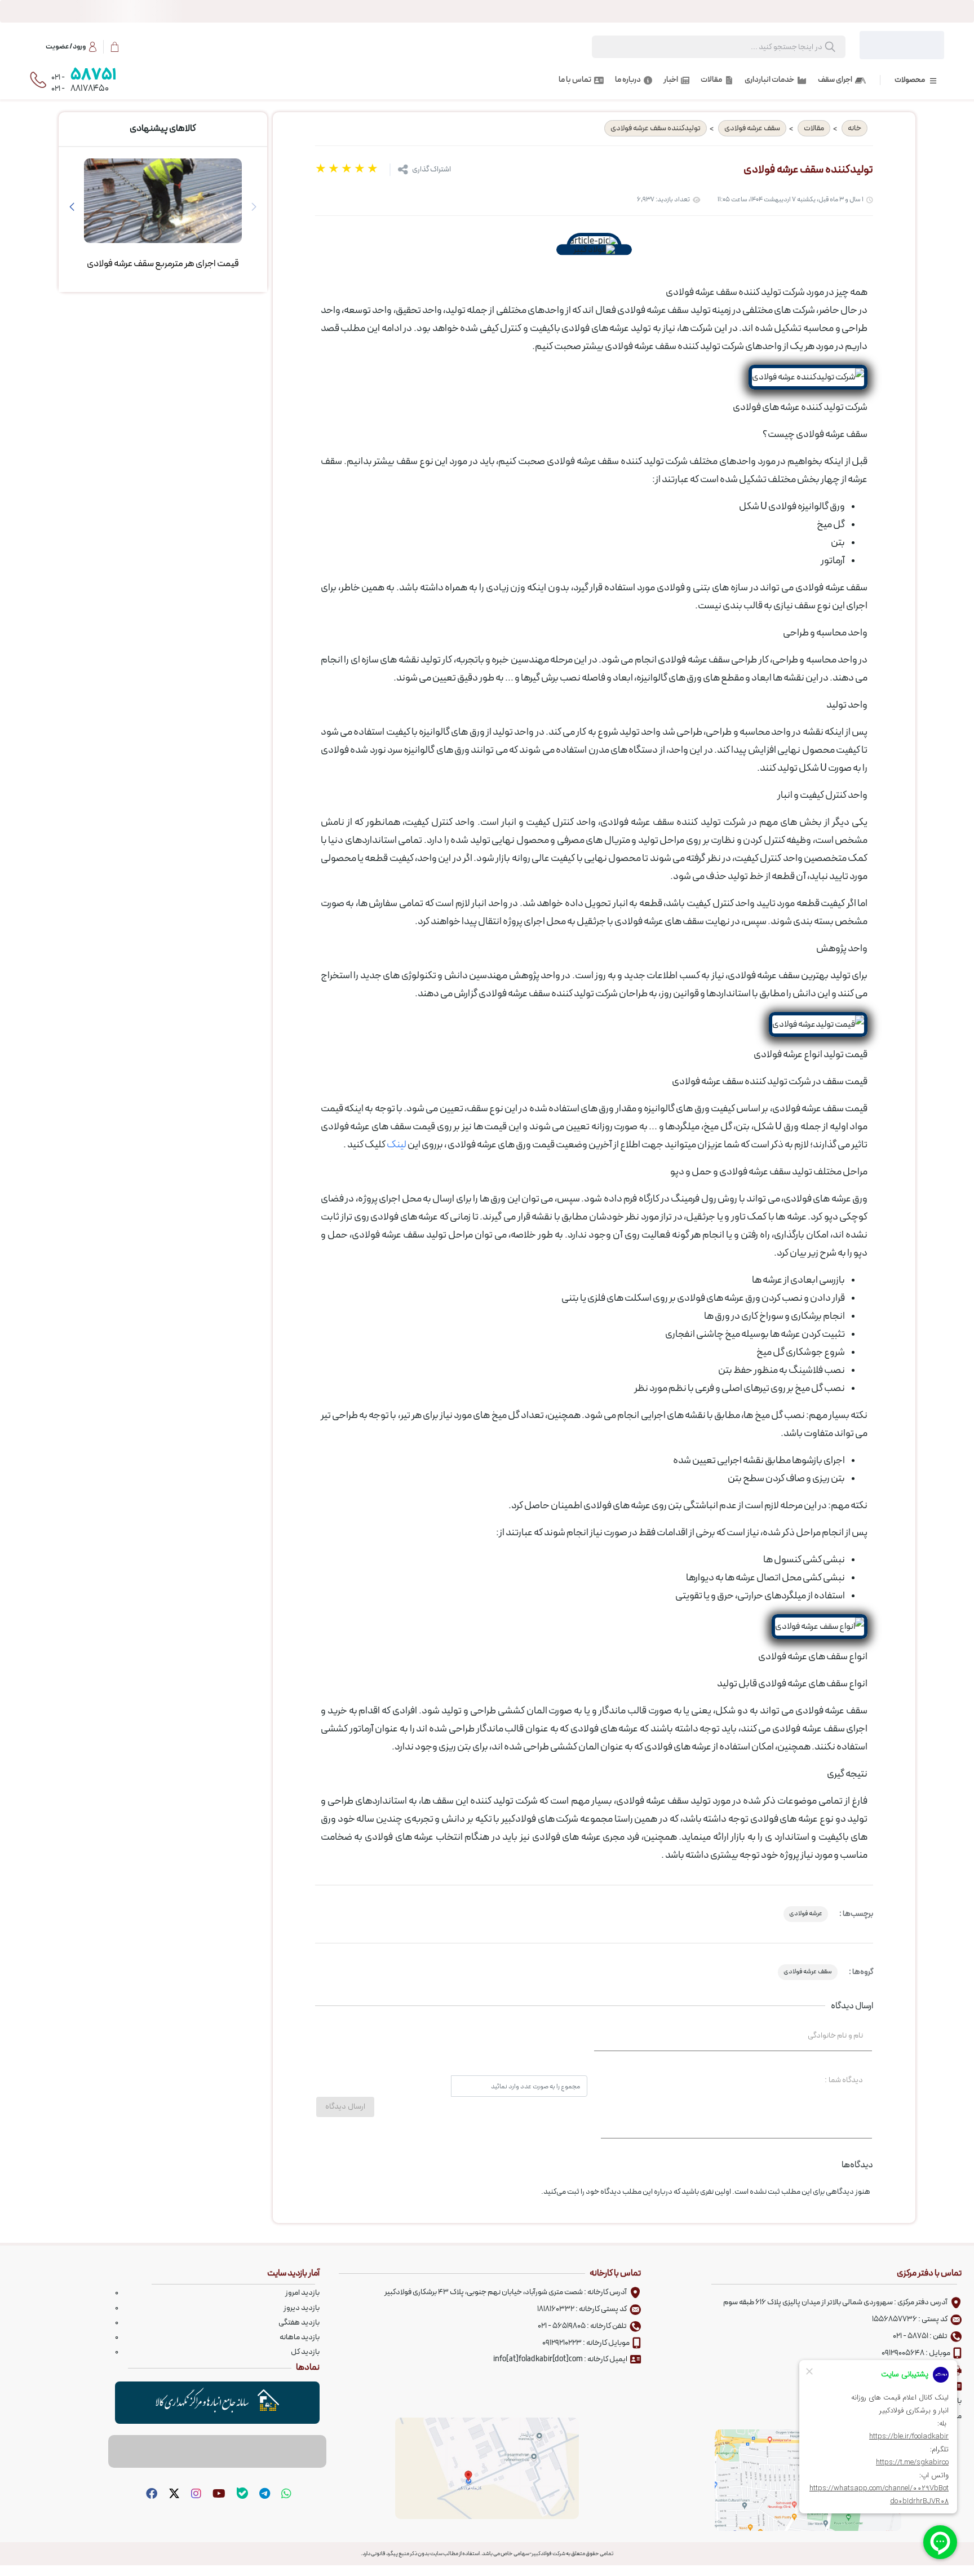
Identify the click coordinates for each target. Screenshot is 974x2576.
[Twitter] (173, 2494)
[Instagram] (195, 2494)
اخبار (671, 80)
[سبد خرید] (114, 47)
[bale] (241, 2494)
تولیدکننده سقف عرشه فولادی (656, 128)
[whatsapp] (285, 2494)
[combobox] (730, 47)
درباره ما (628, 80)
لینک (397, 1145)
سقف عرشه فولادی (752, 128)
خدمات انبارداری (769, 80)
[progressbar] (487, 11)
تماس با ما (575, 80)
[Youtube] (218, 2494)
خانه (855, 128)
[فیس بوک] (150, 2494)
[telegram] (263, 2494)
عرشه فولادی (806, 1914)
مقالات (711, 80)
